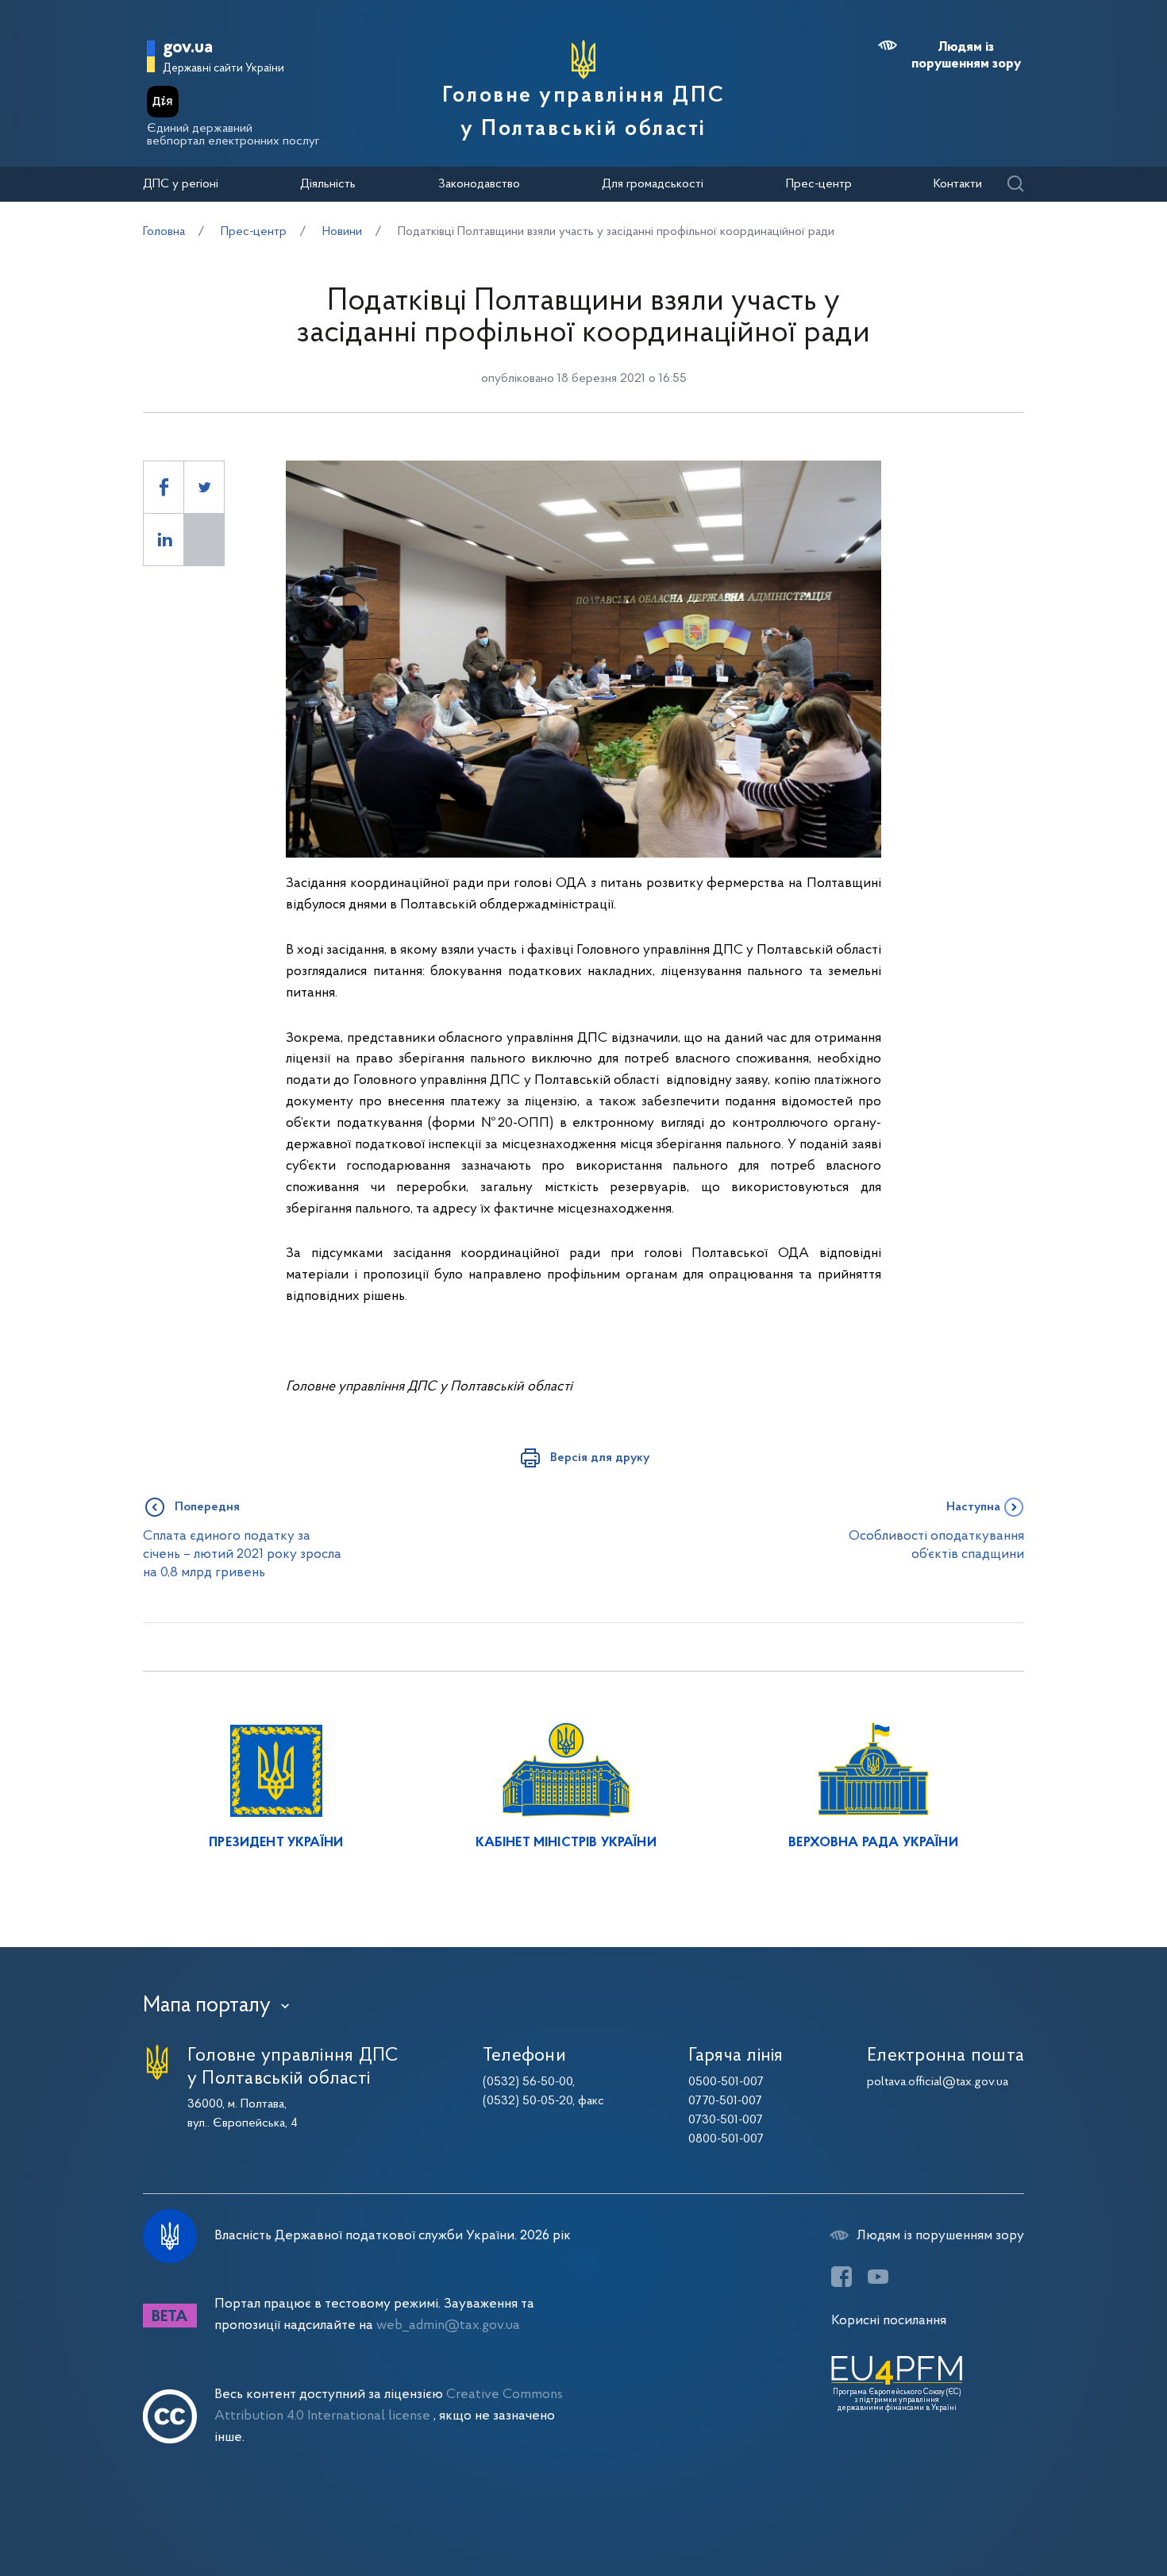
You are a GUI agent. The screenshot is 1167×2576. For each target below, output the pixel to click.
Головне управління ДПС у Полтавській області (583, 113)
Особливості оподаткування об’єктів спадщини (936, 1545)
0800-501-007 (726, 2139)
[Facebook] (842, 2277)
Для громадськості (653, 184)
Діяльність (328, 184)
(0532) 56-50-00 (528, 2082)
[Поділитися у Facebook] (164, 487)
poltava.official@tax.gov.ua (938, 2082)
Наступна (973, 1507)
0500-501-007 (726, 2082)
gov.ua (188, 48)
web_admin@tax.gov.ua (448, 2325)
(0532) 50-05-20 (528, 2101)
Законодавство (479, 184)
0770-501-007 (725, 2101)
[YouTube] (878, 2277)
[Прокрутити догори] (1088, 2512)
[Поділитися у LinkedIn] (164, 540)
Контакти (958, 184)
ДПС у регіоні (181, 184)
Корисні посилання (889, 2321)
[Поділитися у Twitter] (204, 487)
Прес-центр (819, 184)
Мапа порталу (207, 2006)
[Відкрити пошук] (1015, 185)
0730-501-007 (726, 2120)
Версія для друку (600, 1458)
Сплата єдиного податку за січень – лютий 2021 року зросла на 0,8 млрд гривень (242, 1555)
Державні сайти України (223, 69)
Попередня (207, 1507)
